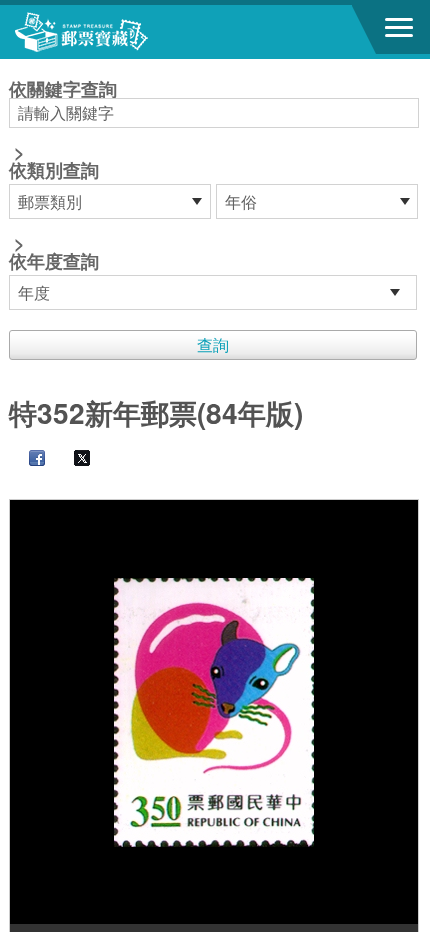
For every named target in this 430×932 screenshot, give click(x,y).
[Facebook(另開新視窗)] (27, 459)
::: (15, 67)
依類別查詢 (54, 170)
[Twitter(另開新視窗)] (72, 459)
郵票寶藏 (125, 32)
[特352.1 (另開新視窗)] (214, 712)
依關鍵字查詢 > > (63, 177)
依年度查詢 (54, 261)
